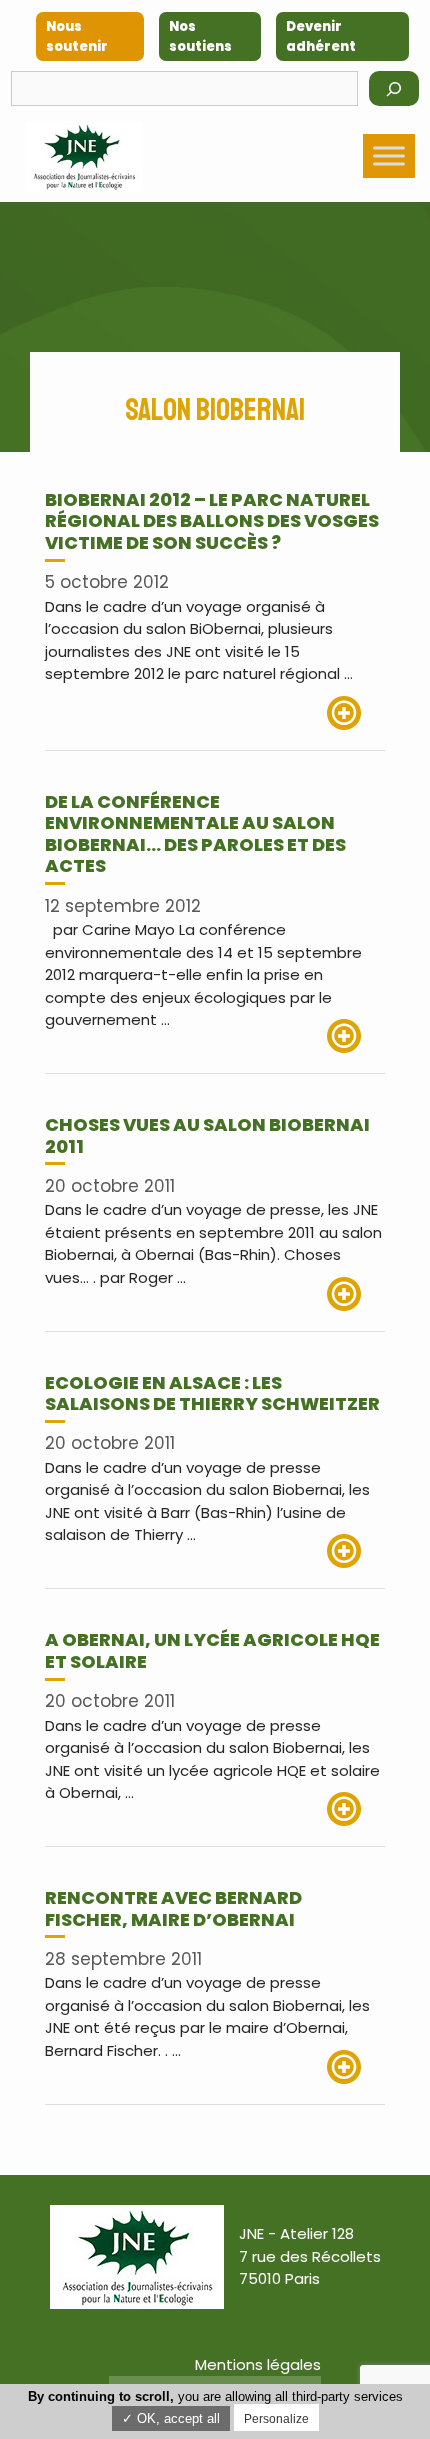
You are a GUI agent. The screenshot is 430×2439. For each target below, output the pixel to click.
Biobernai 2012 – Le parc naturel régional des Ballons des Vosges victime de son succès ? (212, 521)
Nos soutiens (200, 36)
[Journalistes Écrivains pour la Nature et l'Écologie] (84, 156)
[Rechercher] (394, 88)
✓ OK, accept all (171, 2418)
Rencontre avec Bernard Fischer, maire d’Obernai (173, 1908)
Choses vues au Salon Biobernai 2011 (207, 1135)
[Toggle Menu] (389, 156)
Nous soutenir (77, 36)
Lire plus (356, 713)
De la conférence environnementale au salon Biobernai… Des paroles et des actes (195, 834)
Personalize (276, 2419)
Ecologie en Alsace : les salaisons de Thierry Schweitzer (212, 1393)
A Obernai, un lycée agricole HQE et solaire (212, 1650)
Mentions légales (258, 2364)
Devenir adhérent (321, 36)
